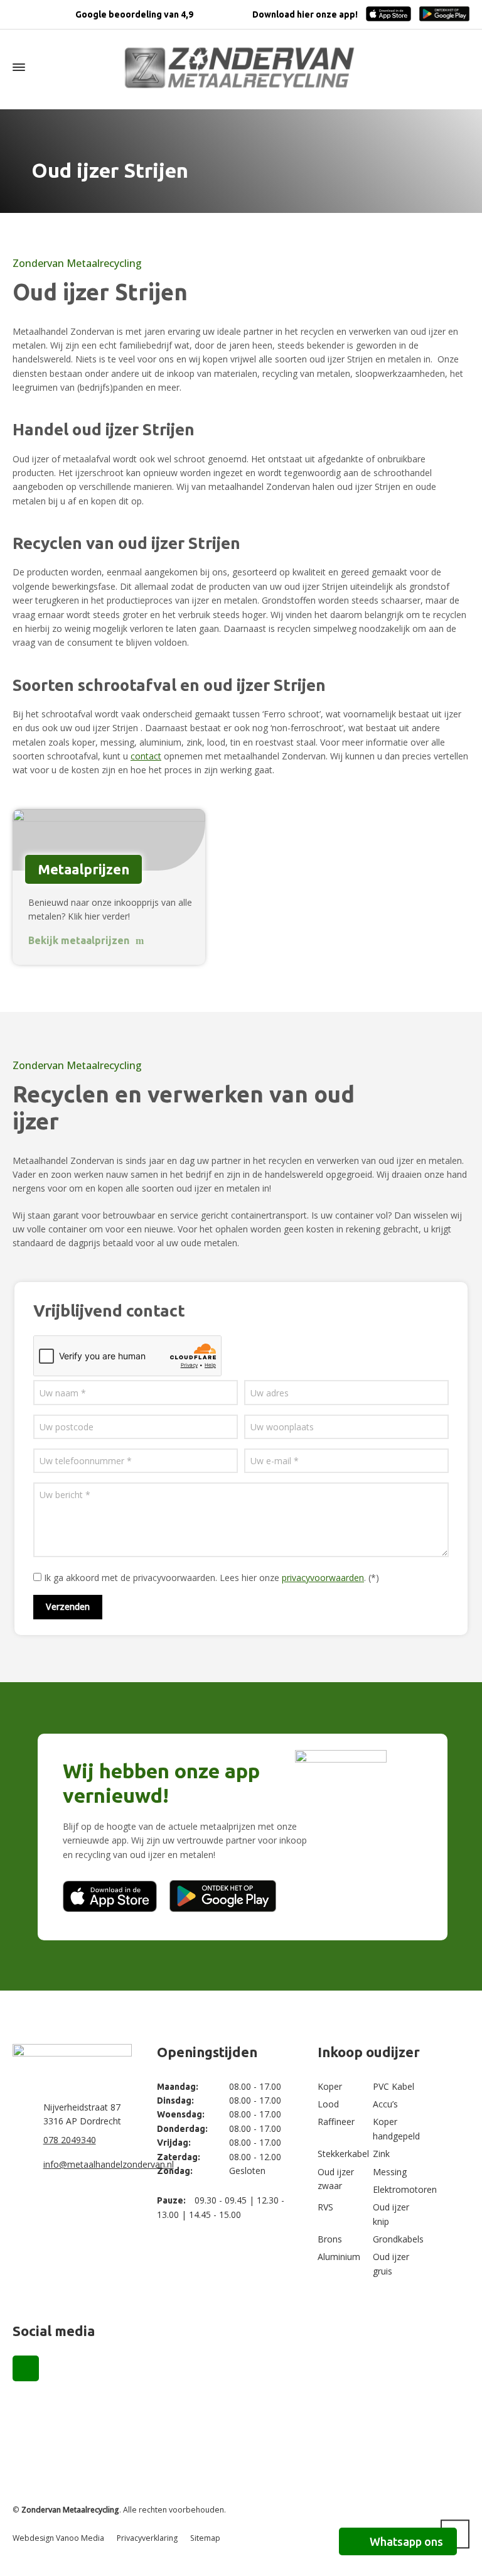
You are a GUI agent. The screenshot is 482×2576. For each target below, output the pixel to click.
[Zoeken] (461, 68)
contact (146, 756)
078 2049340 (70, 2140)
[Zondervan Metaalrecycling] (241, 67)
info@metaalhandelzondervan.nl (109, 2164)
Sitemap (205, 2538)
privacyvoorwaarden (323, 1578)
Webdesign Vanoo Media (58, 2538)
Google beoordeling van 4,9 (133, 14)
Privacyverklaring (147, 2538)
